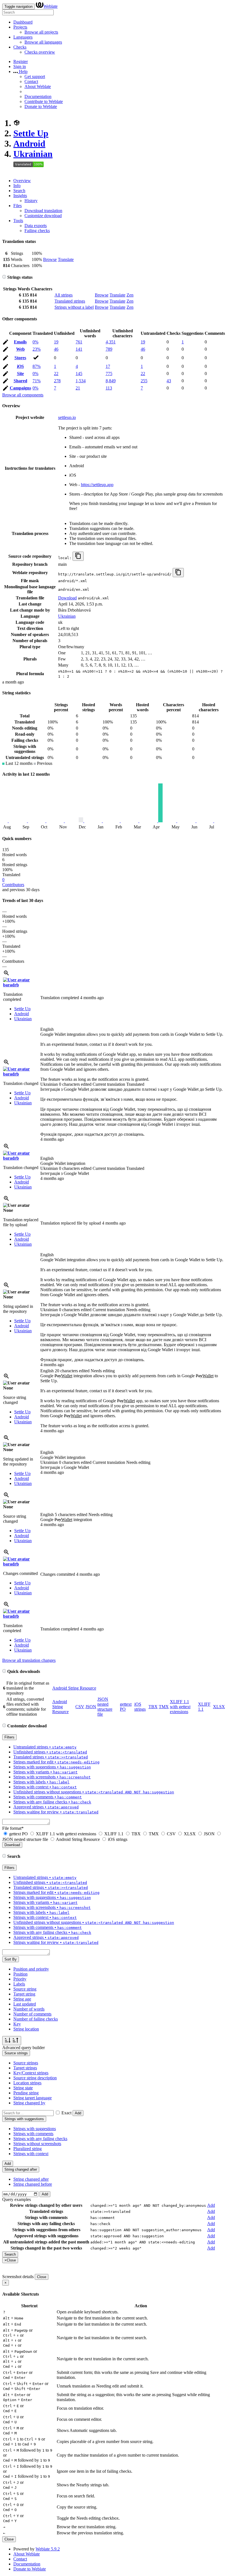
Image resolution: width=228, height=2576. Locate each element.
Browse (50, 259)
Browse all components (23, 395)
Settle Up (31, 133)
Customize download (43, 216)
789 (109, 349)
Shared (20, 381)
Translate (66, 259)
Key (17, 2024)
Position (20, 1974)
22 (56, 374)
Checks (20, 47)
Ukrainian (33, 154)
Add (78, 2113)
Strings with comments (33, 2134)
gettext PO (18, 1834)
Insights (20, 196)
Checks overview (40, 52)
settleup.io (67, 417)
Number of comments (32, 2014)
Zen (130, 295)
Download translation (43, 211)
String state (23, 2088)
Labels (19, 1984)
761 (79, 342)
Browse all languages (43, 42)
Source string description (35, 2078)
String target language (33, 2098)
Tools (18, 221)
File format (13, 1828)
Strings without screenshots (37, 2144)
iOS (20, 366)
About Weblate (38, 86)
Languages (23, 37)
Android (29, 144)
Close (42, 2277)
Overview (22, 181)
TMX (164, 1707)
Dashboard (23, 22)
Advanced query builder (23, 2048)
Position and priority (31, 1969)
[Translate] (6, 343)
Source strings (26, 2063)
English (47, 1029)
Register (21, 61)
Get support (35, 76)
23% (37, 349)
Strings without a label (74, 307)
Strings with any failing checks (40, 2139)
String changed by (29, 2103)
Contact (31, 81)
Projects (20, 27)
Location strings (27, 2083)
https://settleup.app (97, 485)
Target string (24, 1994)
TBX (153, 1707)
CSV (80, 1707)
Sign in (20, 66)
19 (56, 342)
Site (20, 374)
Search (19, 191)
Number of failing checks (36, 2019)
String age (22, 1999)
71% (37, 381)
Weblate (50, 6)
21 (78, 388)
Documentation (38, 96)
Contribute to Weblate (44, 101)
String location (26, 2029)
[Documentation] (4, 277)
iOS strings (140, 1707)
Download (67, 598)
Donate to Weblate (41, 106)
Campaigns (20, 388)
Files (18, 206)
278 (57, 381)
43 (169, 381)
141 (79, 349)
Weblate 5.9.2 (48, 2549)
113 (109, 388)
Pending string (26, 2093)
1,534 (81, 381)
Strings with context (31, 2154)
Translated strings (70, 301)
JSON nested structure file (105, 1707)
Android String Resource (74, 1688)
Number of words (29, 2009)
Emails (20, 342)
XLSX (219, 1707)
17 (108, 366)
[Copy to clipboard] (78, 556)
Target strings (25, 2068)
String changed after (31, 2179)
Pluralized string (28, 2149)
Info (17, 186)
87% (37, 366)
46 (56, 349)
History (31, 201)
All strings (64, 295)
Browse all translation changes (29, 1660)
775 (109, 374)
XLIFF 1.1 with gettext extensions (180, 1707)
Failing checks (37, 231)
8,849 (111, 381)
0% (35, 342)
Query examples (17, 2199)
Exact (66, 2113)
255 (144, 381)
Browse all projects (41, 32)
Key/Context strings (31, 2073)
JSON (91, 1707)
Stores (20, 358)
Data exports (36, 226)
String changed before (33, 2184)
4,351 (111, 342)
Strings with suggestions (35, 2129)
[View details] (6, 975)
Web (20, 349)
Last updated (25, 2004)
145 (79, 374)
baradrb (11, 985)
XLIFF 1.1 (114, 1834)
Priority (20, 1979)
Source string (25, 1989)
